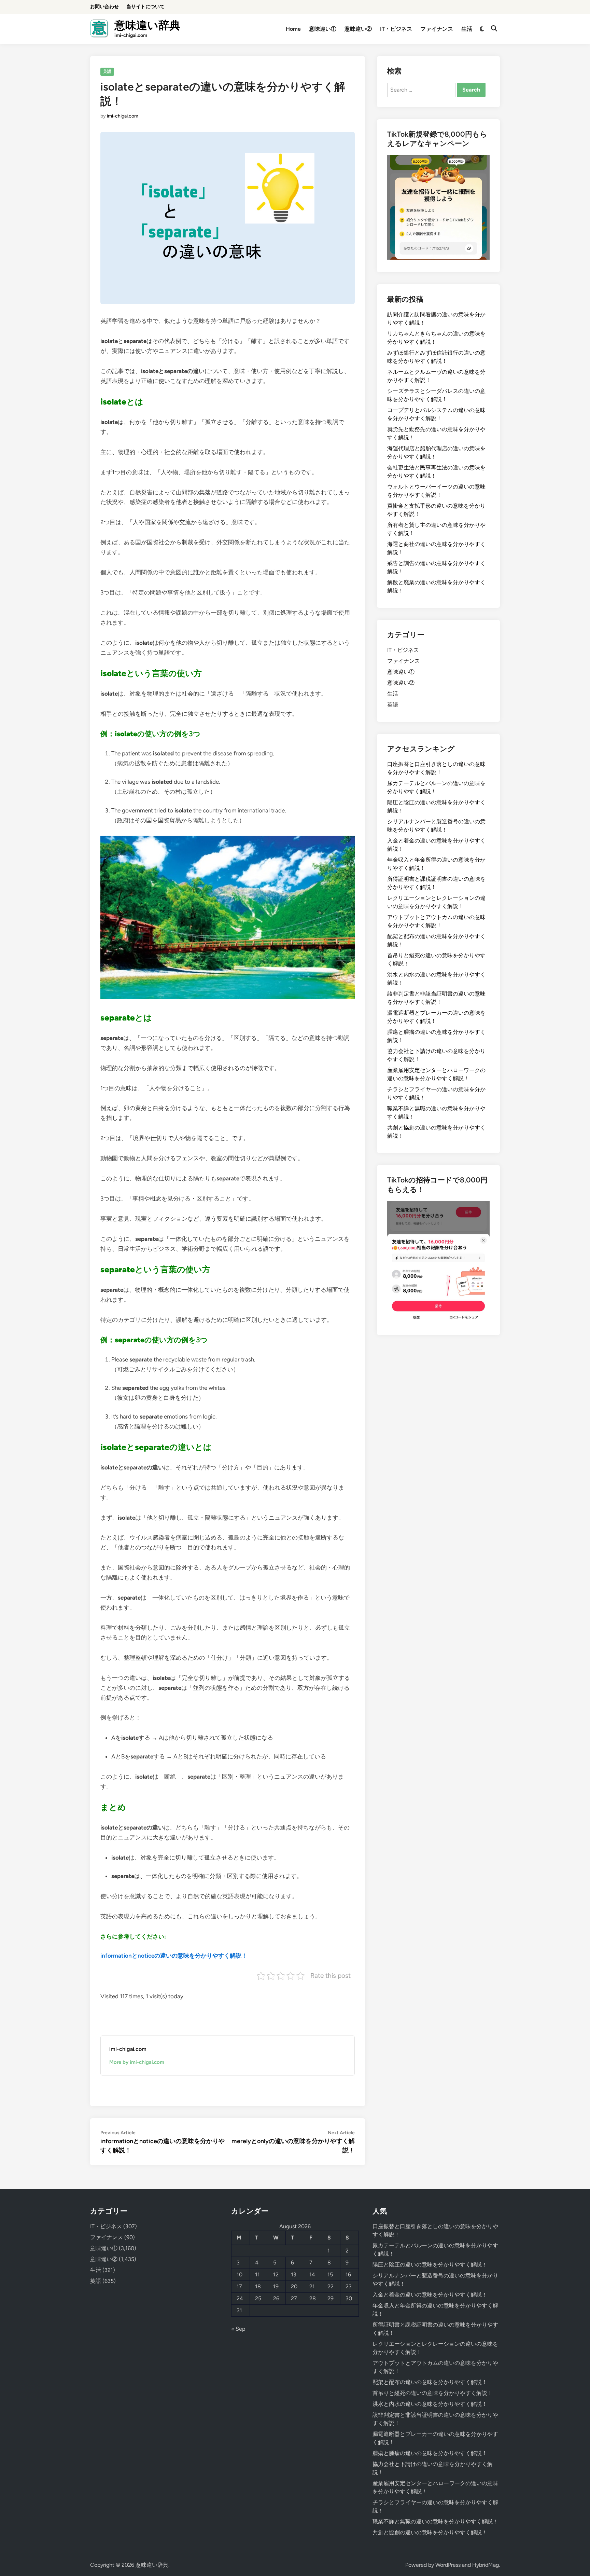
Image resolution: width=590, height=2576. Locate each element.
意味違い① (323, 29)
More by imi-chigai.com (137, 2062)
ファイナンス (437, 29)
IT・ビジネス (396, 29)
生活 (467, 29)
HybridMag (486, 2565)
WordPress (448, 2565)
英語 (107, 71)
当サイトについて (145, 7)
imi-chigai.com (123, 116)
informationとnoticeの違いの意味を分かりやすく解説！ (174, 1956)
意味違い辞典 (147, 25)
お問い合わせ (104, 7)
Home (293, 29)
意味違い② (358, 29)
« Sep (238, 2329)
